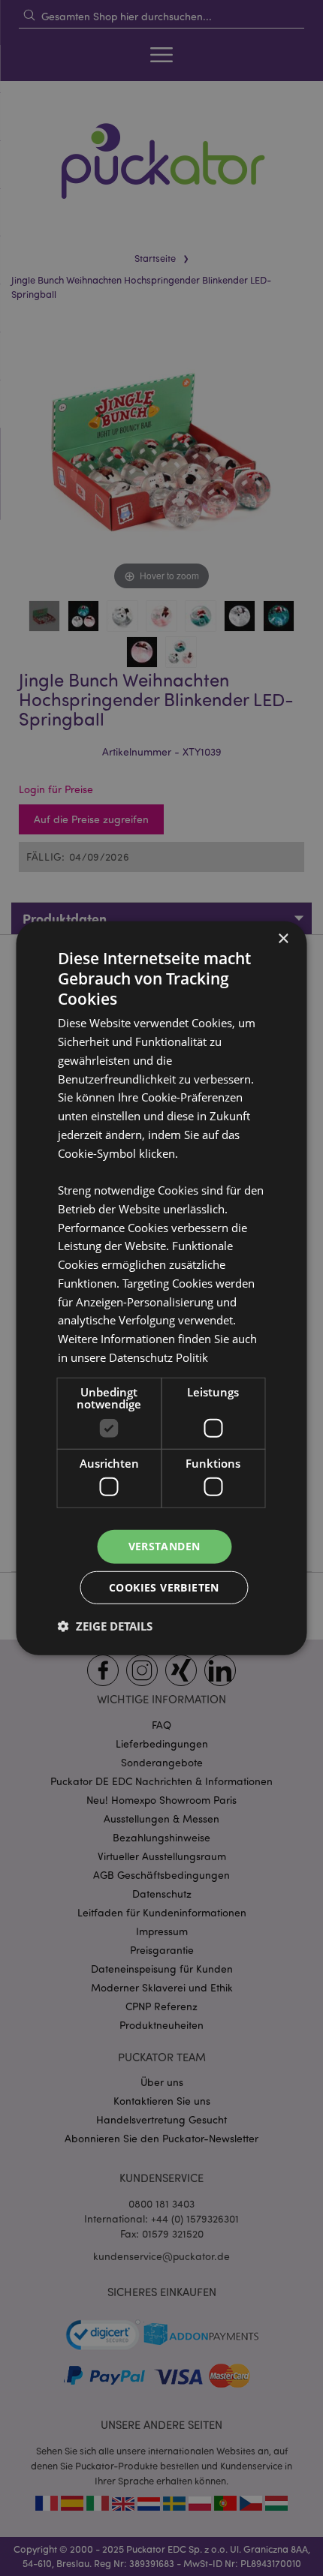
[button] (105, 1626)
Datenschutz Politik (158, 1357)
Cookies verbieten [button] (164, 1587)
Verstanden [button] (165, 1546)
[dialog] (161, 1288)
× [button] (283, 938)
